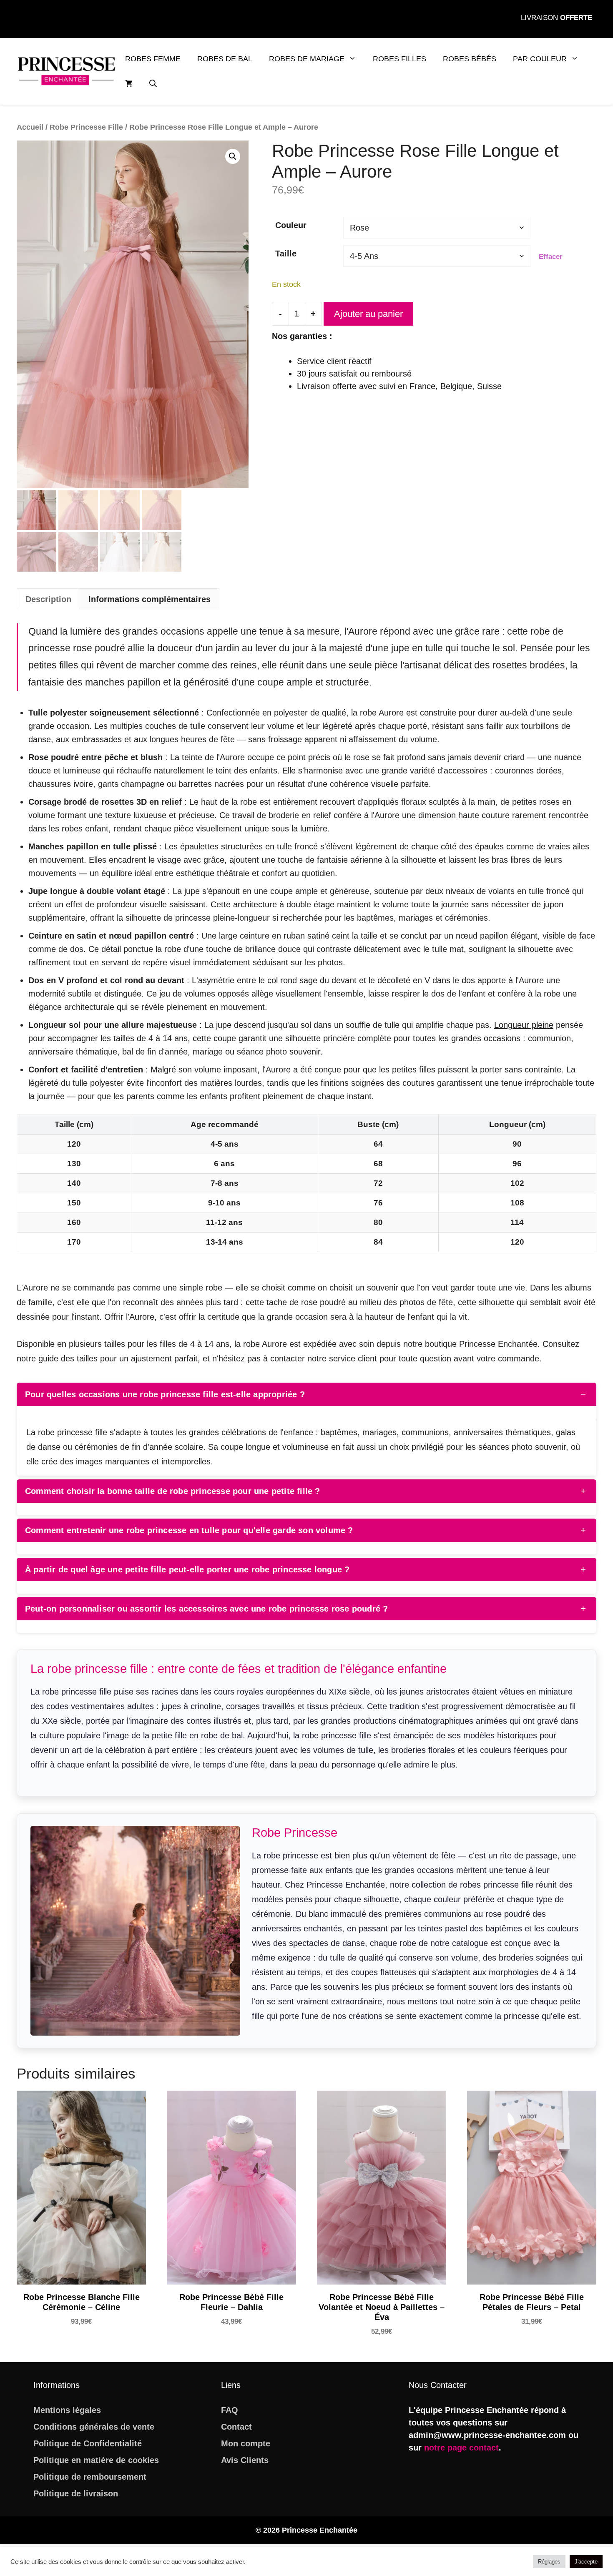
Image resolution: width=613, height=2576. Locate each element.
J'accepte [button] (586, 2562)
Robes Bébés (470, 59)
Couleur (291, 225)
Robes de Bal (225, 59)
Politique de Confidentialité (88, 2443)
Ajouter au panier (368, 314)
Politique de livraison (76, 2493)
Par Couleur (540, 59)
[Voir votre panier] (129, 84)
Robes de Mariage (307, 59)
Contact (236, 2427)
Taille (286, 254)
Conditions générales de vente (94, 2427)
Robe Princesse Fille (86, 127)
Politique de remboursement (90, 2477)
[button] (153, 84)
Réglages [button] (549, 2562)
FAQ (230, 2410)
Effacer (551, 257)
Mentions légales (67, 2410)
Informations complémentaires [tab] (149, 599)
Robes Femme (153, 59)
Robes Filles (399, 59)
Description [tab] (48, 599)
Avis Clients (245, 2460)
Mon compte (246, 2443)
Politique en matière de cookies (96, 2460)
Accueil (30, 127)
